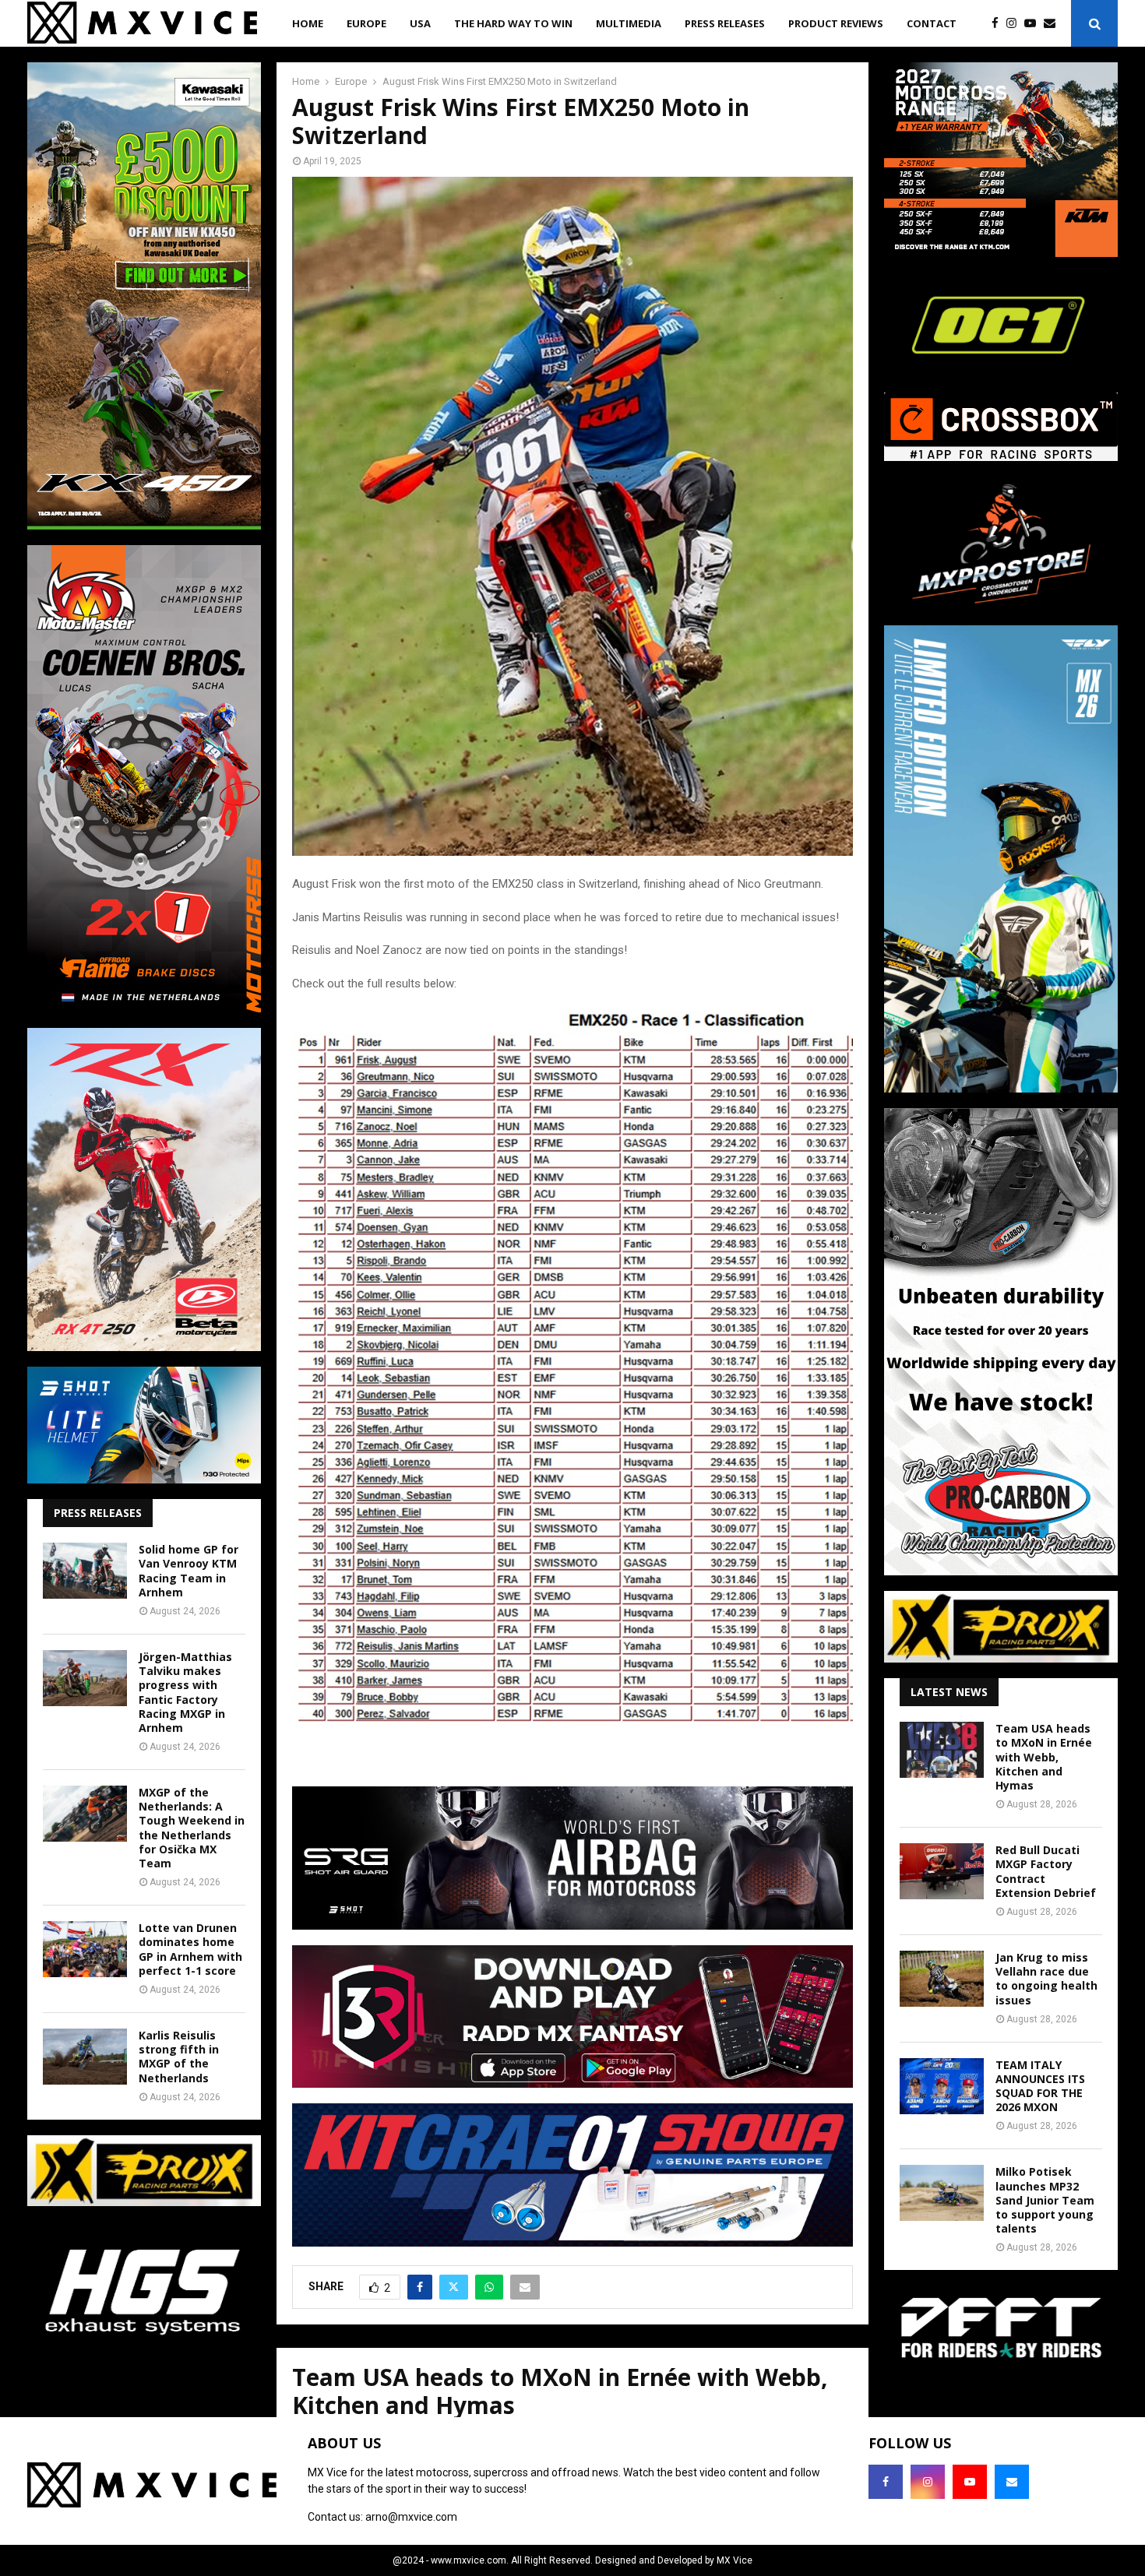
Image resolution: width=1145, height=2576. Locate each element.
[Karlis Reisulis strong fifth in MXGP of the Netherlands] (85, 2057)
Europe (366, 23)
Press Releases (725, 23)
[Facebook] (999, 24)
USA (420, 23)
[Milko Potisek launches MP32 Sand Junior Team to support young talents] (942, 2193)
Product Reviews (836, 23)
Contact (932, 23)
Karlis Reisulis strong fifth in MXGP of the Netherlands (179, 2057)
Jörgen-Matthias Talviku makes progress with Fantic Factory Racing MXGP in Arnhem (185, 1692)
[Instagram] (1015, 24)
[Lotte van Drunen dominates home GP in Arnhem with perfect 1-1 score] (85, 1949)
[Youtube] (1034, 24)
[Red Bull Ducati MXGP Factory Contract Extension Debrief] (942, 1871)
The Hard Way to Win (513, 23)
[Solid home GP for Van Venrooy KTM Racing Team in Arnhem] (85, 1571)
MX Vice (735, 2560)
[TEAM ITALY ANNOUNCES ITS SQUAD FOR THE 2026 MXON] (942, 2086)
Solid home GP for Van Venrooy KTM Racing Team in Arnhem (188, 1571)
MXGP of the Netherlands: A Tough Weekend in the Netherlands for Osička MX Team (192, 1828)
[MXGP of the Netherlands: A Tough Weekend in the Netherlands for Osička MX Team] (85, 1814)
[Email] (1053, 24)
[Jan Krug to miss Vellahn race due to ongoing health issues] (942, 1979)
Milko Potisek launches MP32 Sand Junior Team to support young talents (1045, 2200)
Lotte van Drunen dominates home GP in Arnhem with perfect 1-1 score (190, 1949)
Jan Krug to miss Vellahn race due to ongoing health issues (1046, 1979)
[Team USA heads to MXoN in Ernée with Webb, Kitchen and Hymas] (942, 1750)
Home (308, 23)
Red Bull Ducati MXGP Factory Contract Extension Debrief (1046, 1871)
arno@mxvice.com (411, 2517)
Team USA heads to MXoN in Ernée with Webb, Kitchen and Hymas (1044, 1757)
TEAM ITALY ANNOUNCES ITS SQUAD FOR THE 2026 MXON (1040, 2086)
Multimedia (629, 23)
